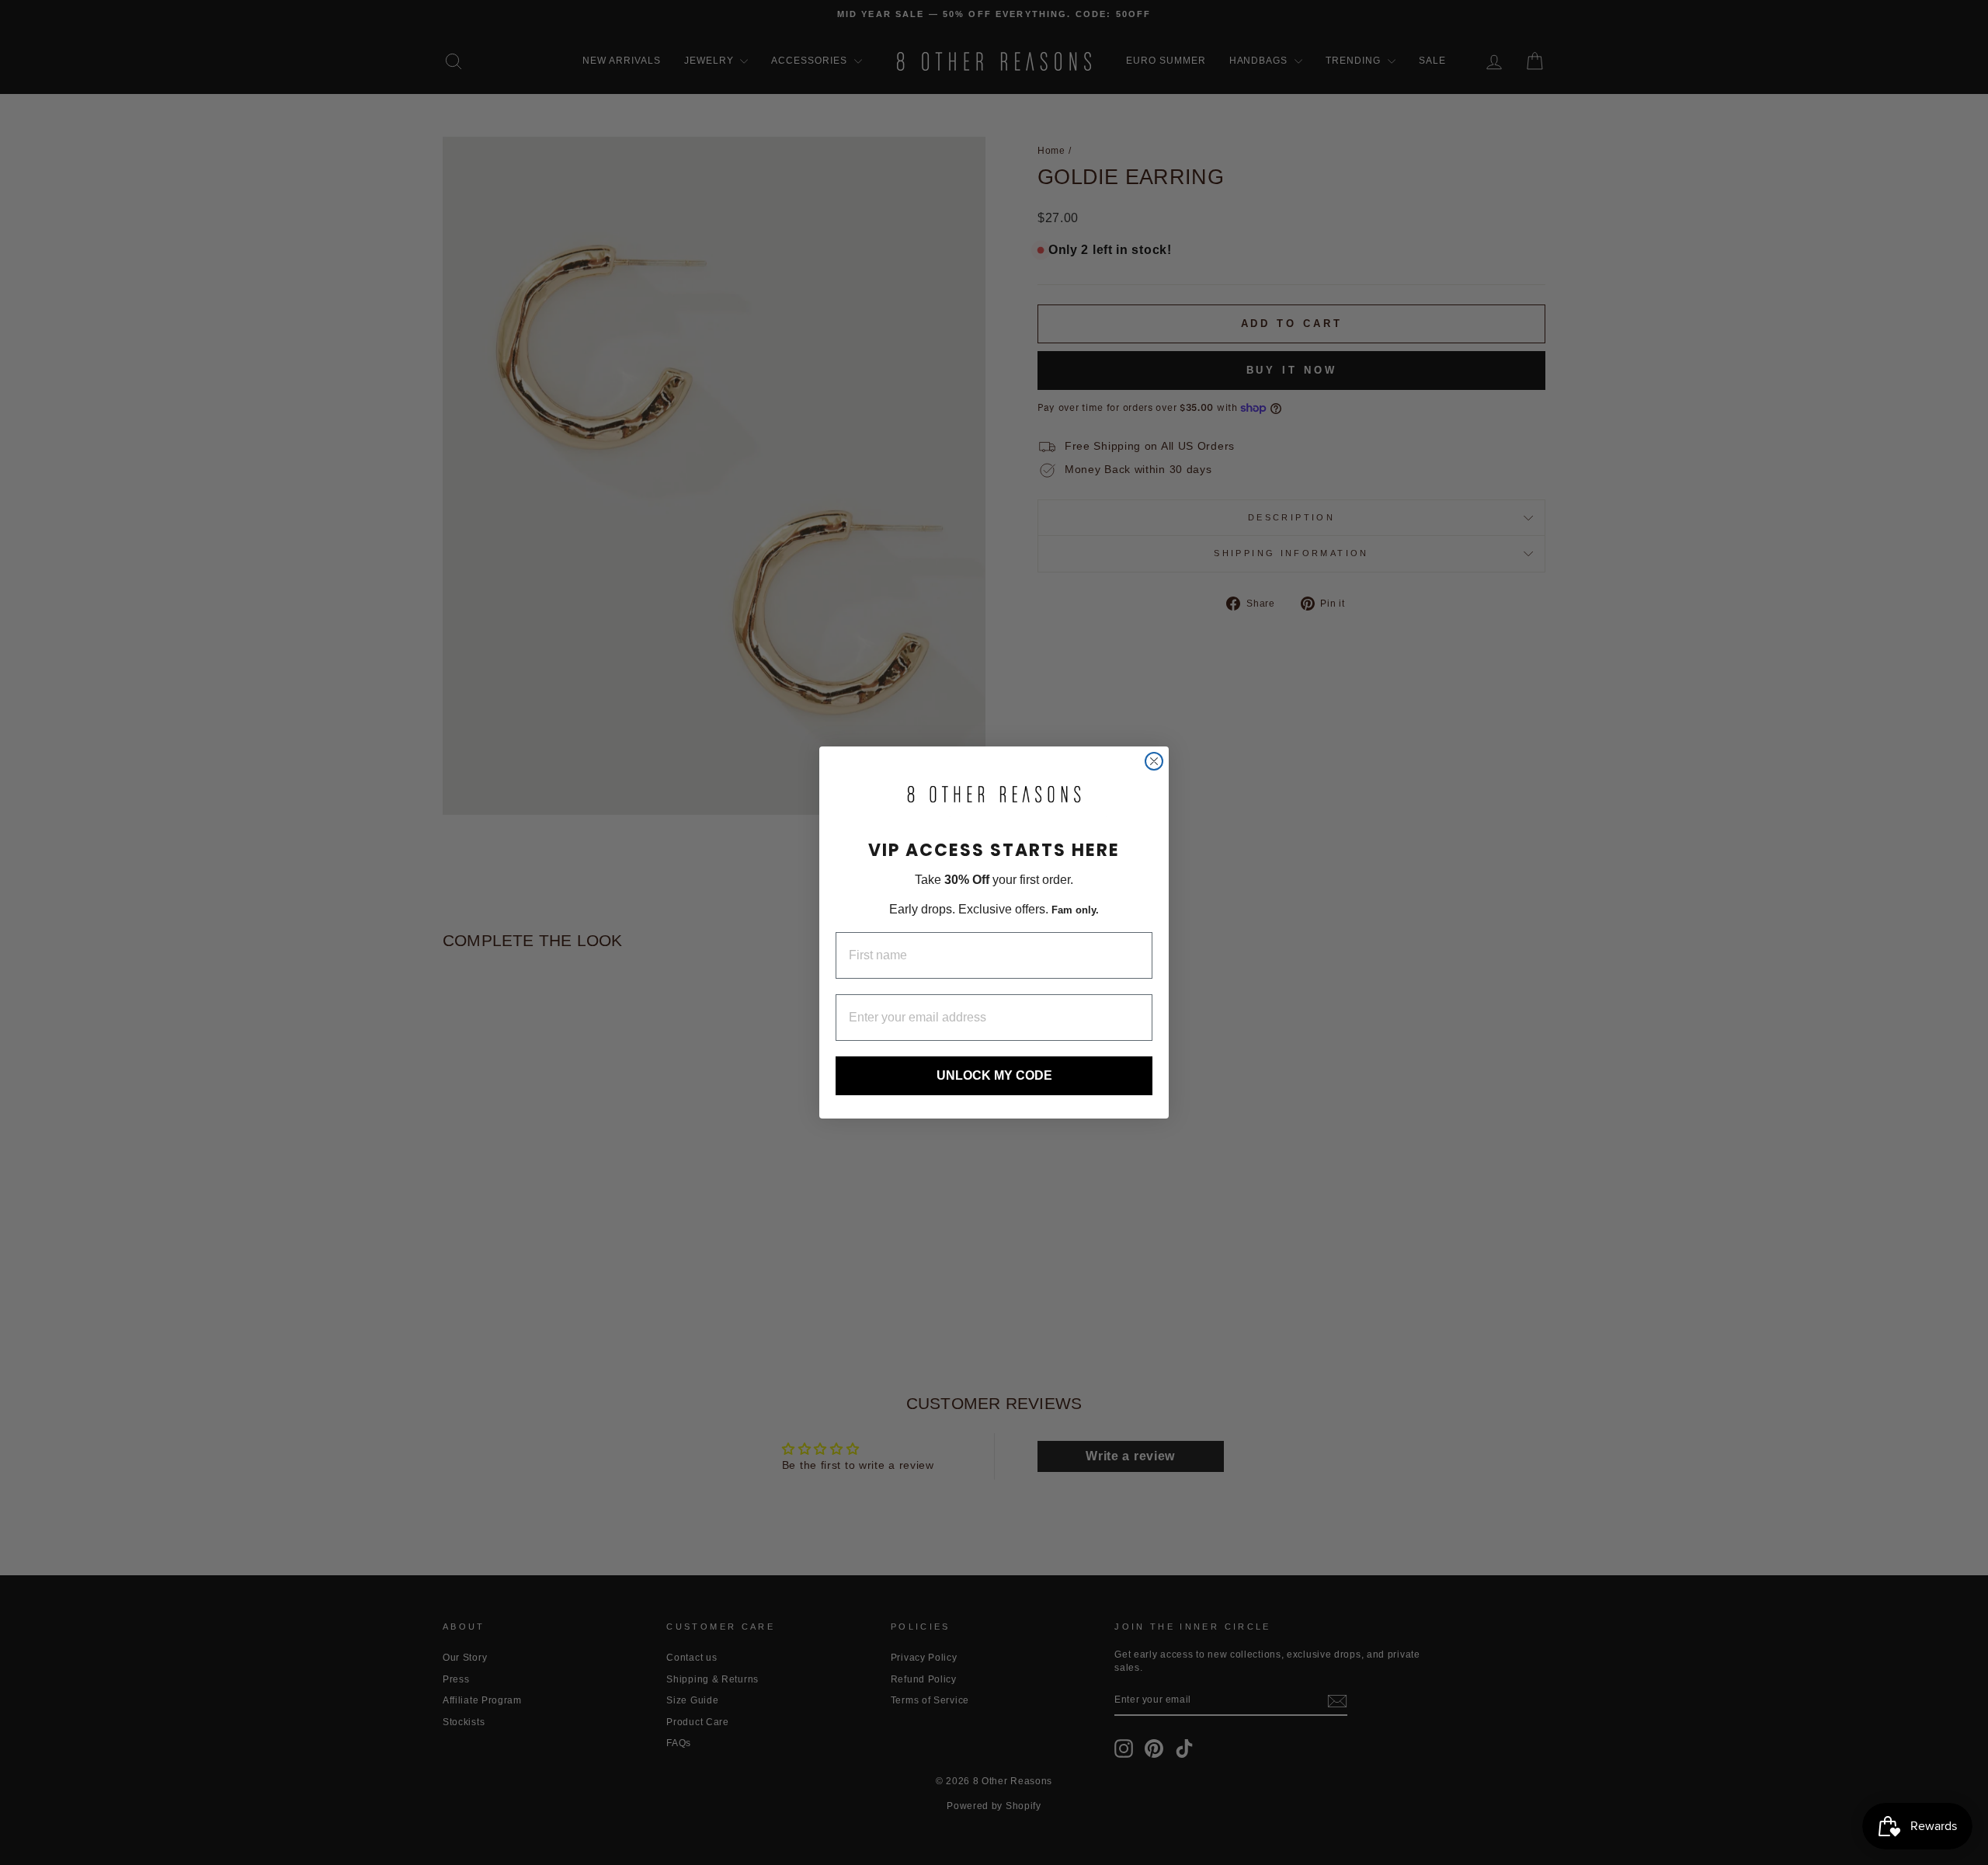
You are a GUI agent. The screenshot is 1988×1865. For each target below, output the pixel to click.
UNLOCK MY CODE (994, 1075)
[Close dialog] (1154, 761)
